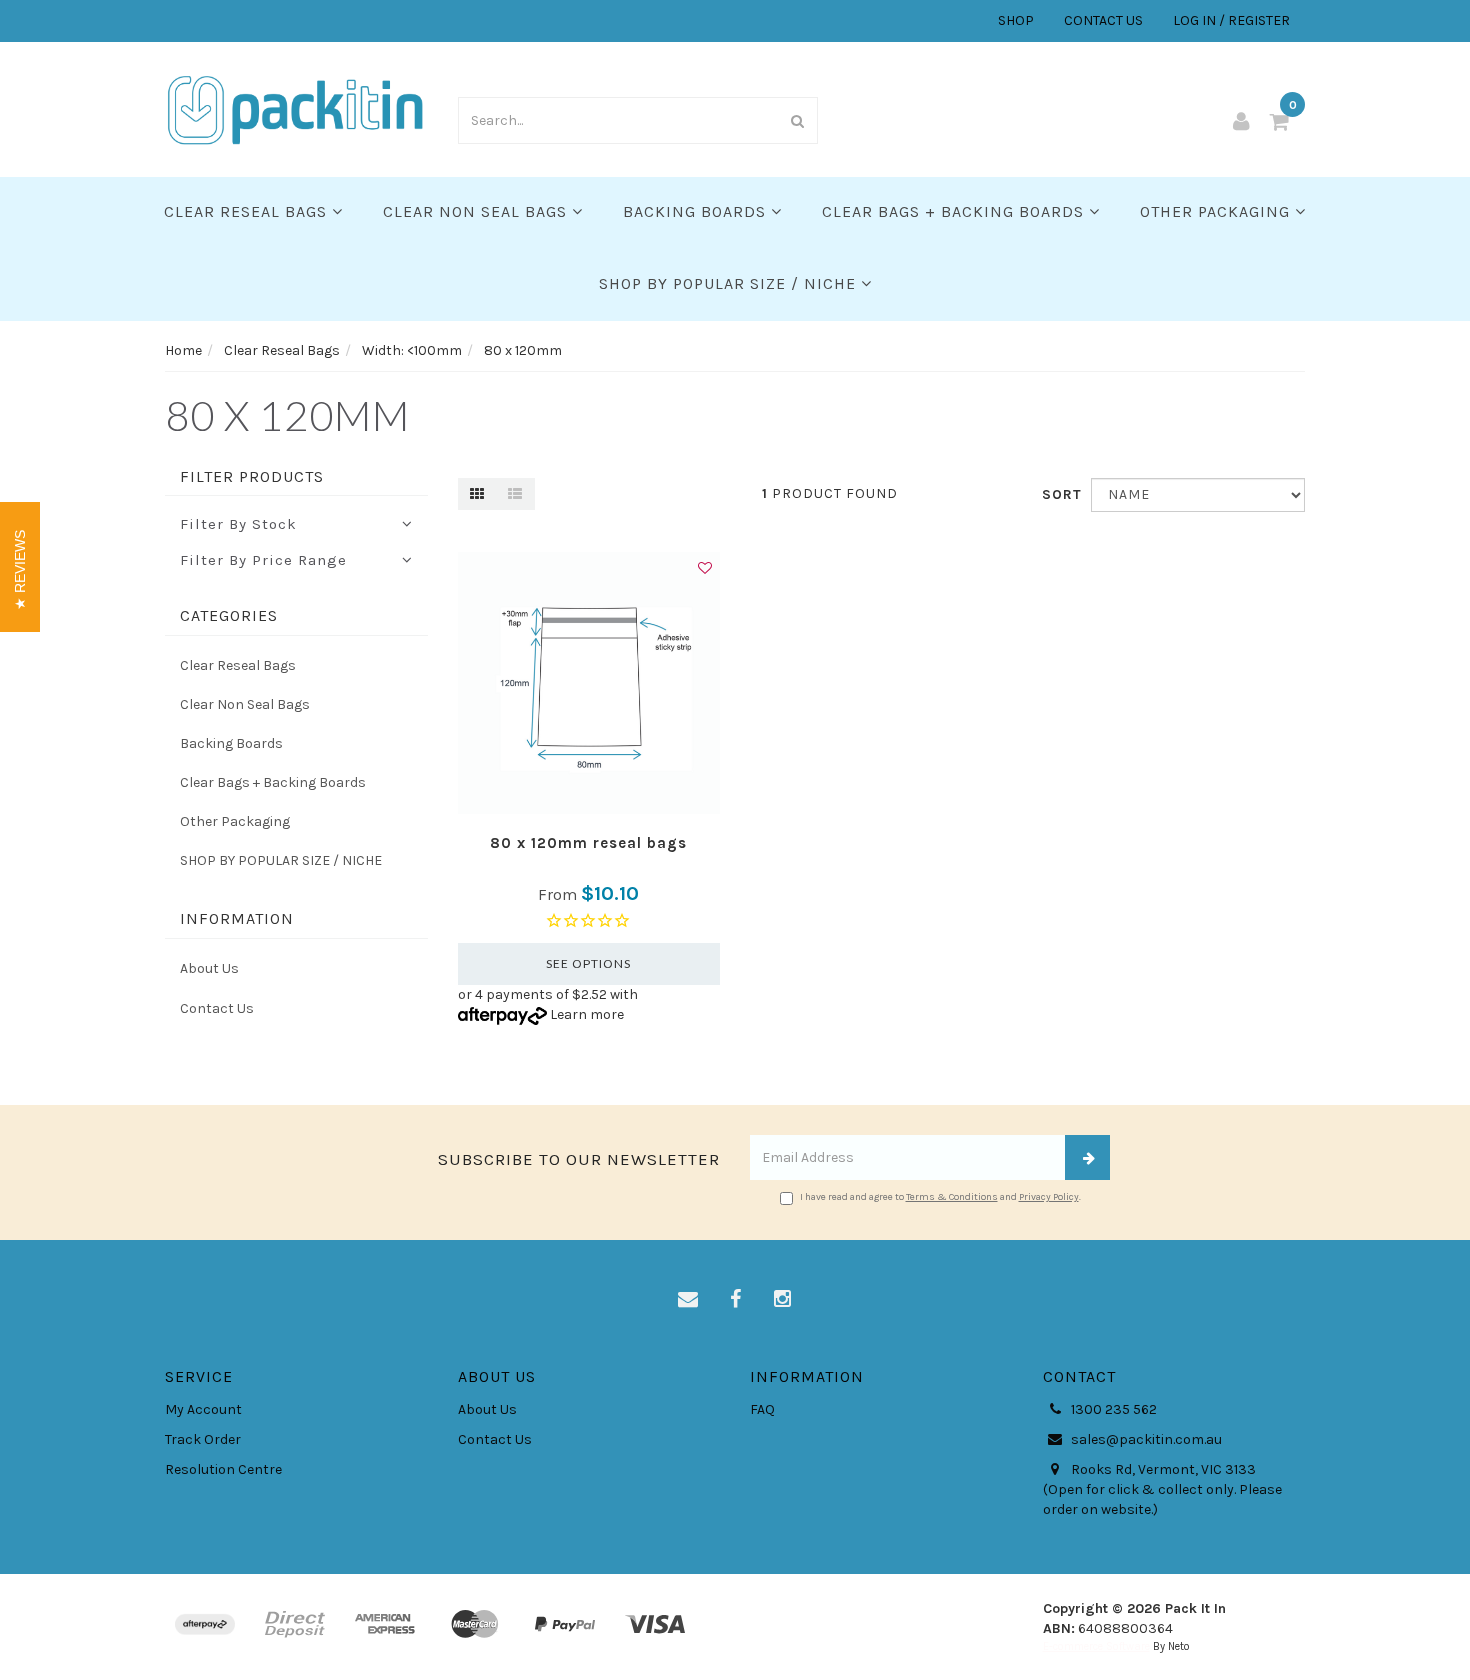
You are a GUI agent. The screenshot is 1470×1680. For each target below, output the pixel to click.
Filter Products (252, 477)
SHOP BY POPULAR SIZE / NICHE (730, 283)
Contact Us (217, 1008)
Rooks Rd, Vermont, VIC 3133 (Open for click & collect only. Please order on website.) (1162, 1489)
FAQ (762, 1409)
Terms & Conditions (952, 1197)
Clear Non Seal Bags (477, 211)
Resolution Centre (223, 1469)
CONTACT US (1103, 20)
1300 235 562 (1112, 1409)
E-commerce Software (1096, 1646)
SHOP (1016, 20)
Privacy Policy (1049, 1197)
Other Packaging (1217, 211)
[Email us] (688, 1300)
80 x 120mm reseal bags (588, 843)
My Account (203, 1409)
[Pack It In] (296, 108)
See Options (588, 963)
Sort (1059, 494)
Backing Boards (697, 211)
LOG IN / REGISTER (1231, 20)
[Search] (798, 120)
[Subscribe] (1087, 1157)
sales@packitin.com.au (1145, 1439)
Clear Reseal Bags (248, 211)
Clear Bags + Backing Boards (955, 211)
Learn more (587, 1014)
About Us (209, 968)
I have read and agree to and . (940, 1197)
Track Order (203, 1439)
